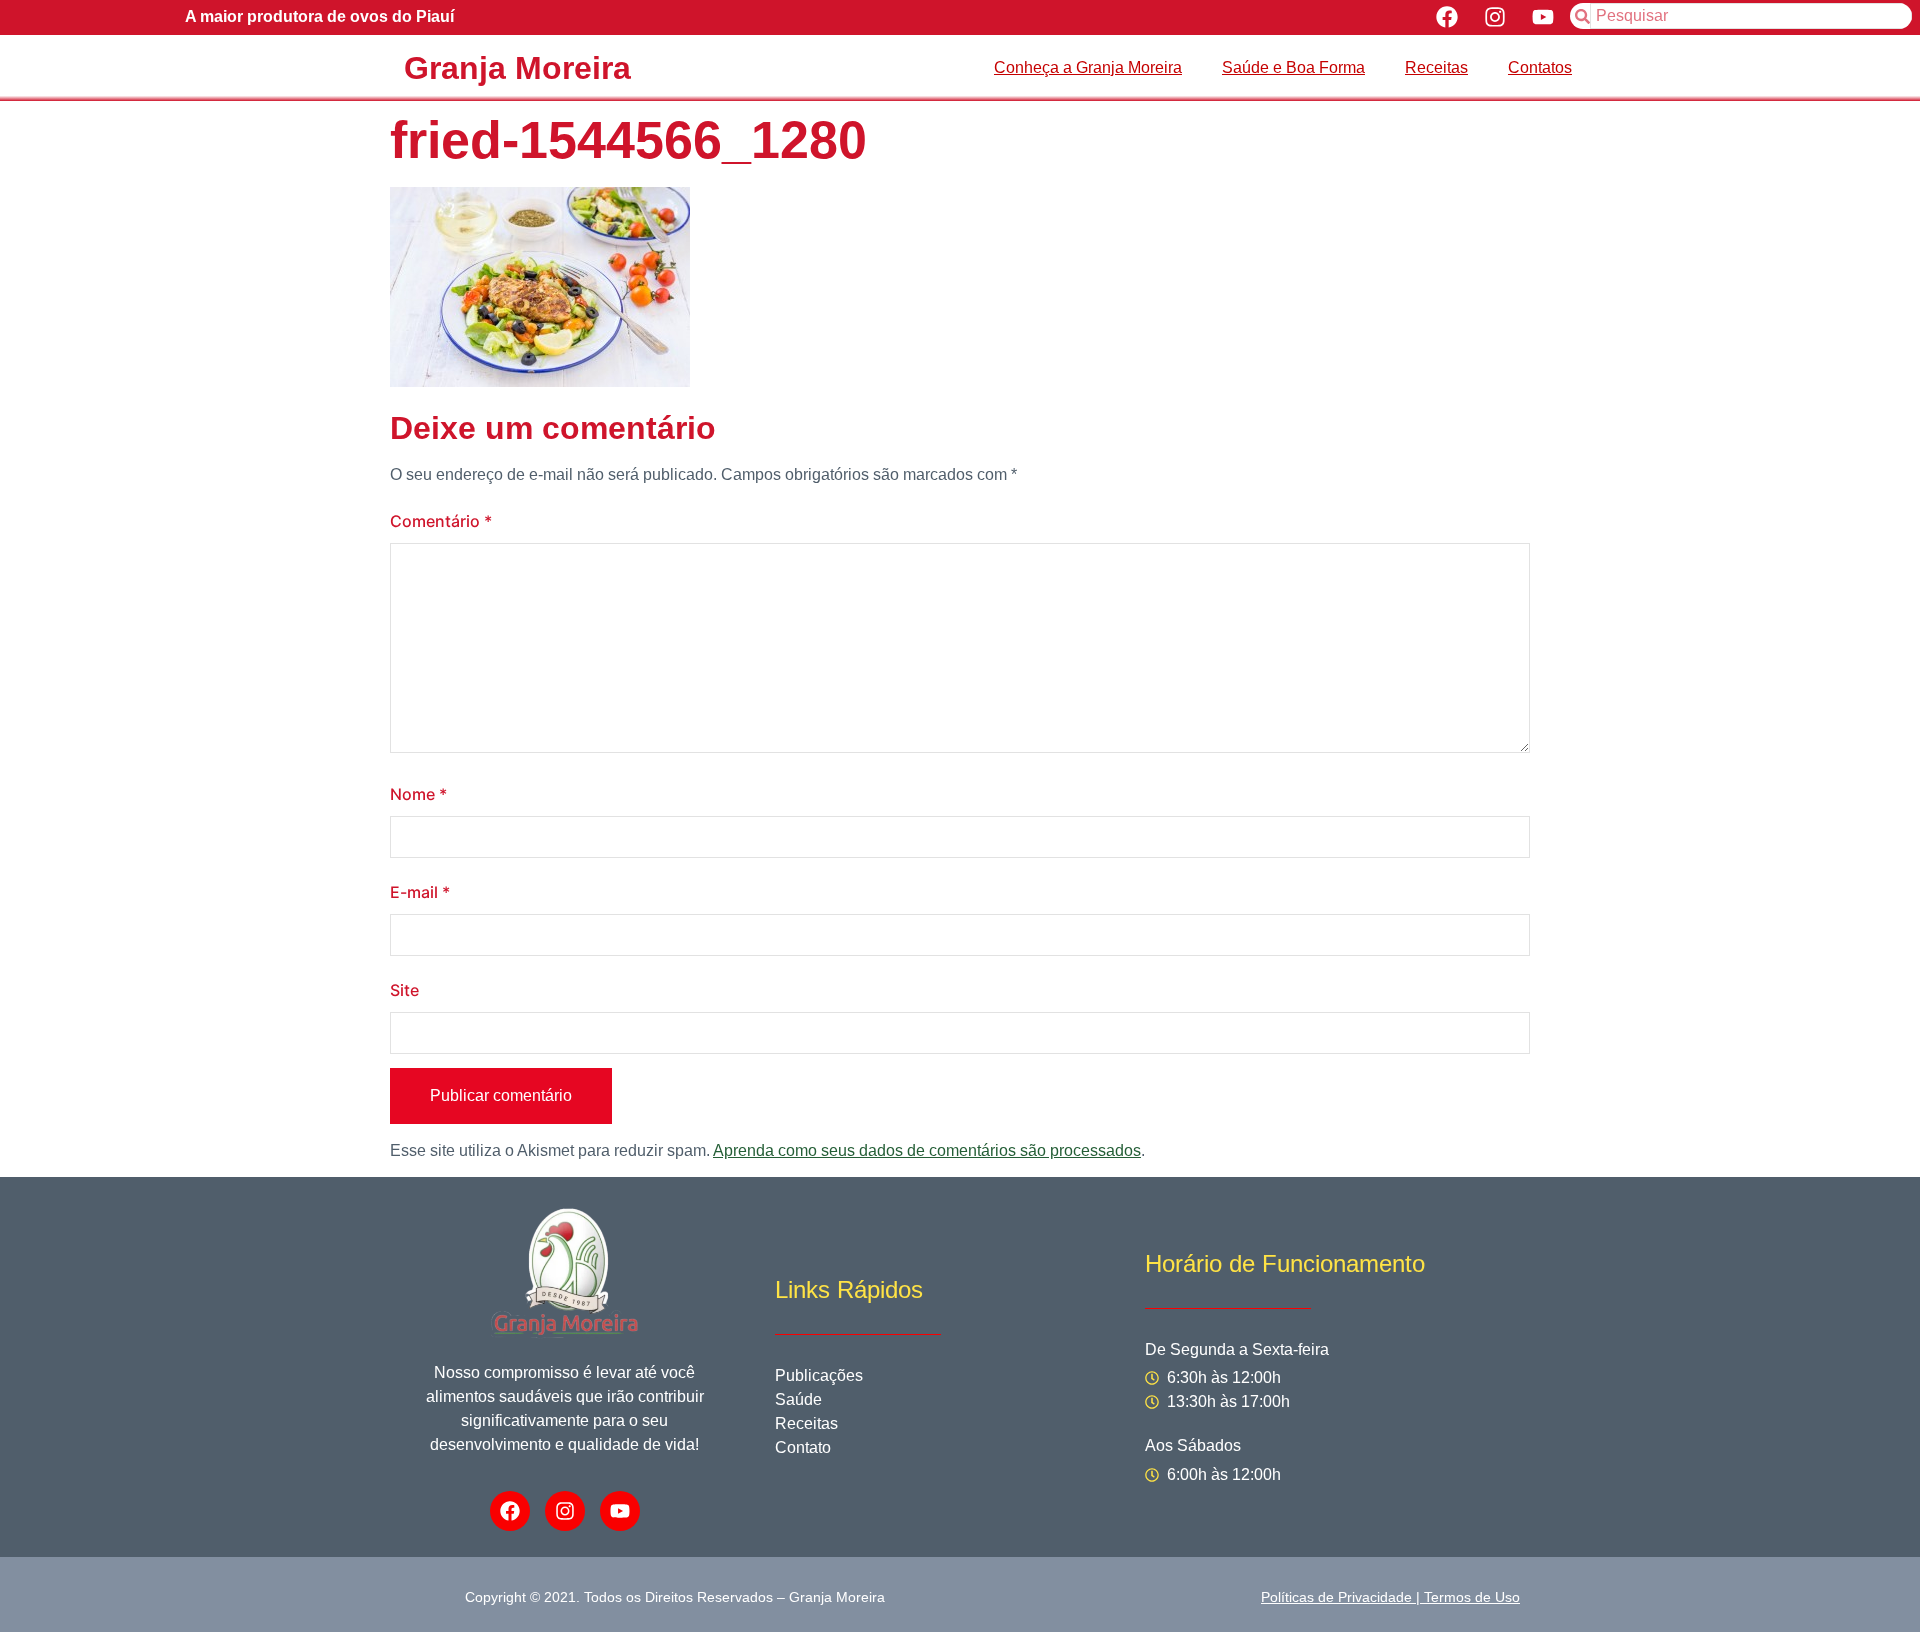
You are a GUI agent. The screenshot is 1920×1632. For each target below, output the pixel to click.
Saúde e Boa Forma (1293, 67)
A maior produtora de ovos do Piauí (319, 16)
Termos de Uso (1472, 1597)
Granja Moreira (517, 68)
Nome (418, 794)
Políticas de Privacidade (1336, 1597)
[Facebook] (1447, 17)
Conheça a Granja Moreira (1088, 67)
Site (404, 990)
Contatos (1540, 67)
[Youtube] (1542, 17)
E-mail (420, 892)
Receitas (1436, 67)
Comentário (441, 521)
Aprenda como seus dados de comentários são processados (927, 1150)
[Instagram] (1494, 17)
